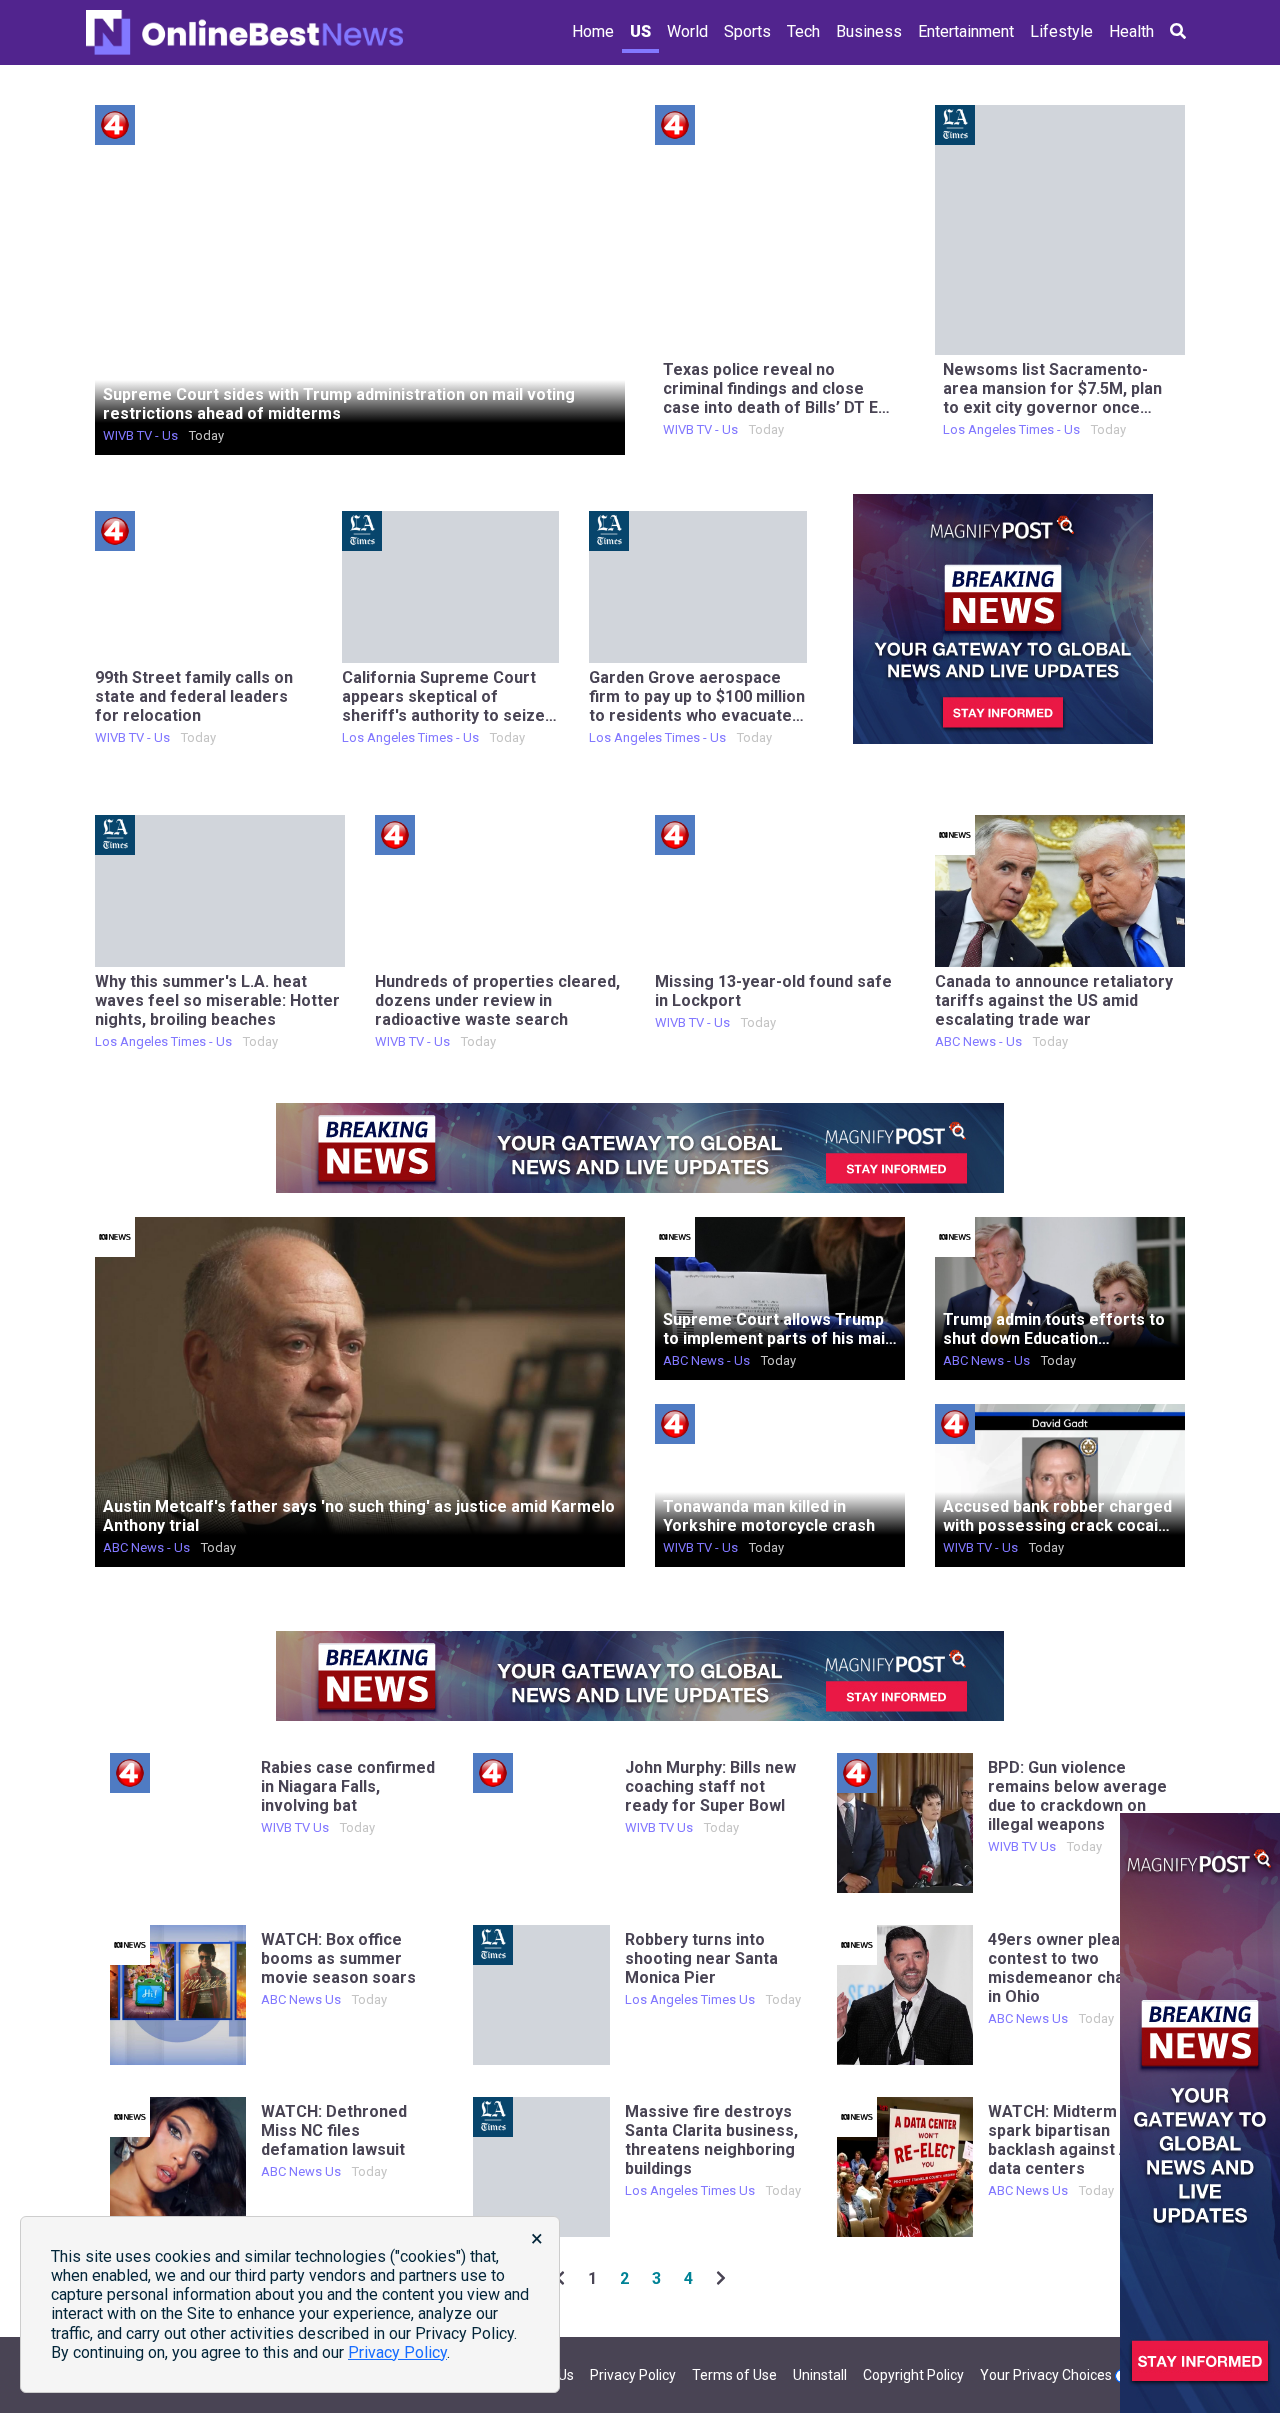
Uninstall (820, 2375)
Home (593, 31)
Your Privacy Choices (1047, 2375)
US (640, 31)
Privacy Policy (633, 2375)
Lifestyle (1061, 31)
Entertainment (966, 31)
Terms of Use (734, 2375)
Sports (747, 31)
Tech (803, 31)
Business (869, 31)
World (687, 31)
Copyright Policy (913, 2375)
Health (1131, 31)
